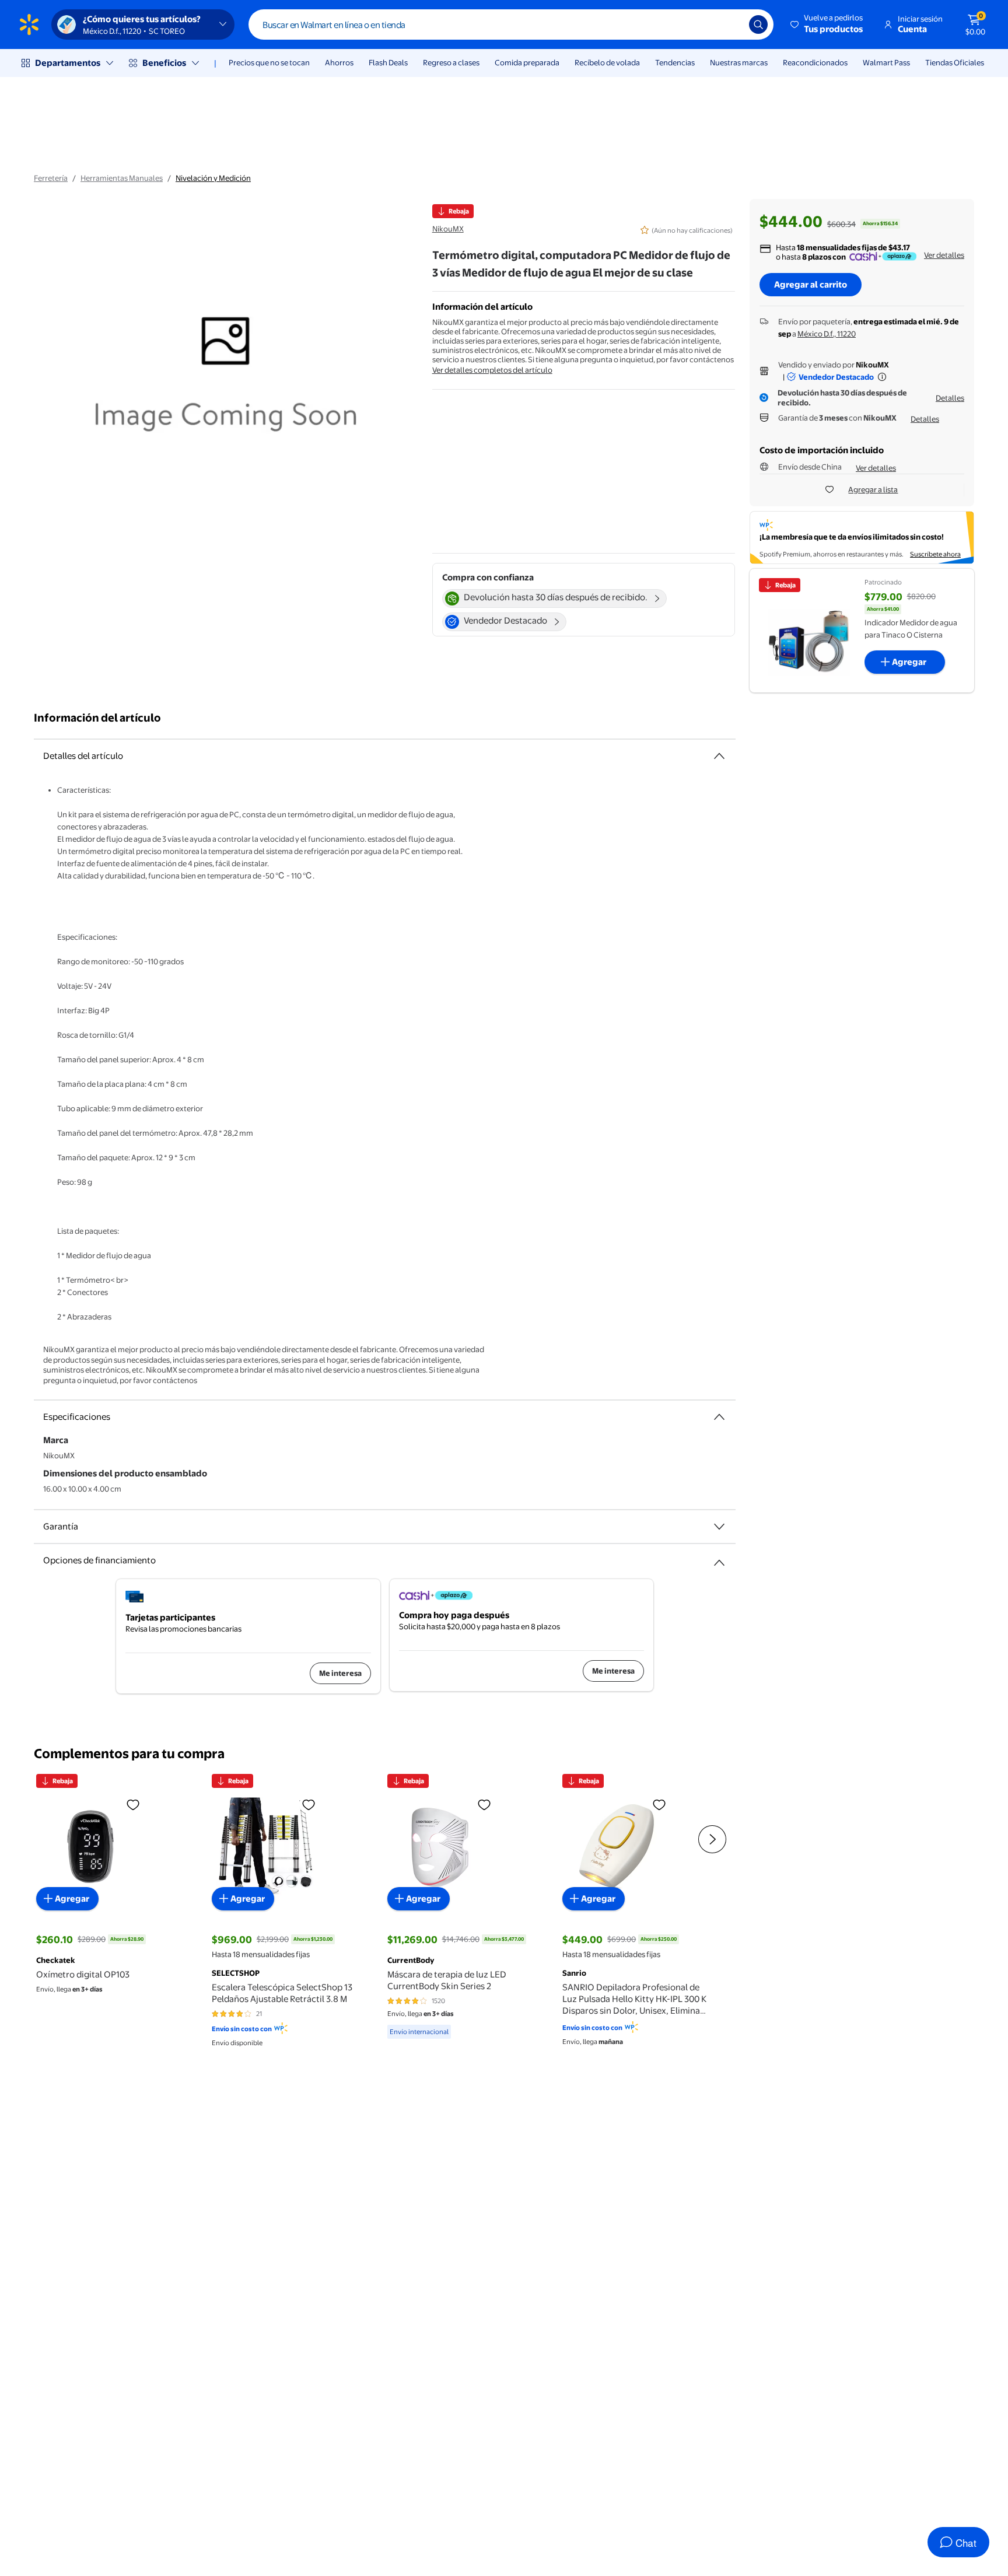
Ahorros (339, 62)
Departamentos (68, 63)
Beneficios (164, 63)
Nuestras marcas (739, 62)
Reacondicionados (815, 62)
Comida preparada (527, 62)
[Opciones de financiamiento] (719, 1558)
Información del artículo (97, 718)
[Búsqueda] (758, 24)
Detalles (950, 398)
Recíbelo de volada (607, 62)
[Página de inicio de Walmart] (29, 24)
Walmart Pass (886, 62)
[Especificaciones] (719, 1417)
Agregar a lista (873, 489)
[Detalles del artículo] (719, 756)
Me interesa (340, 1673)
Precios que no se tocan (269, 62)
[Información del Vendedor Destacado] (882, 377)
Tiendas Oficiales (955, 62)
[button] (827, 24)
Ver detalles (944, 255)
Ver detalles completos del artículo (492, 370)
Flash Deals (388, 62)
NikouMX (448, 229)
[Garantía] (719, 1527)
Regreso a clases (451, 62)
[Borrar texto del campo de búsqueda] (731, 24)
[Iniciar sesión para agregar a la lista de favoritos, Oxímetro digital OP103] (133, 1804)
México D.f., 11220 (827, 334)
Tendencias (675, 62)
